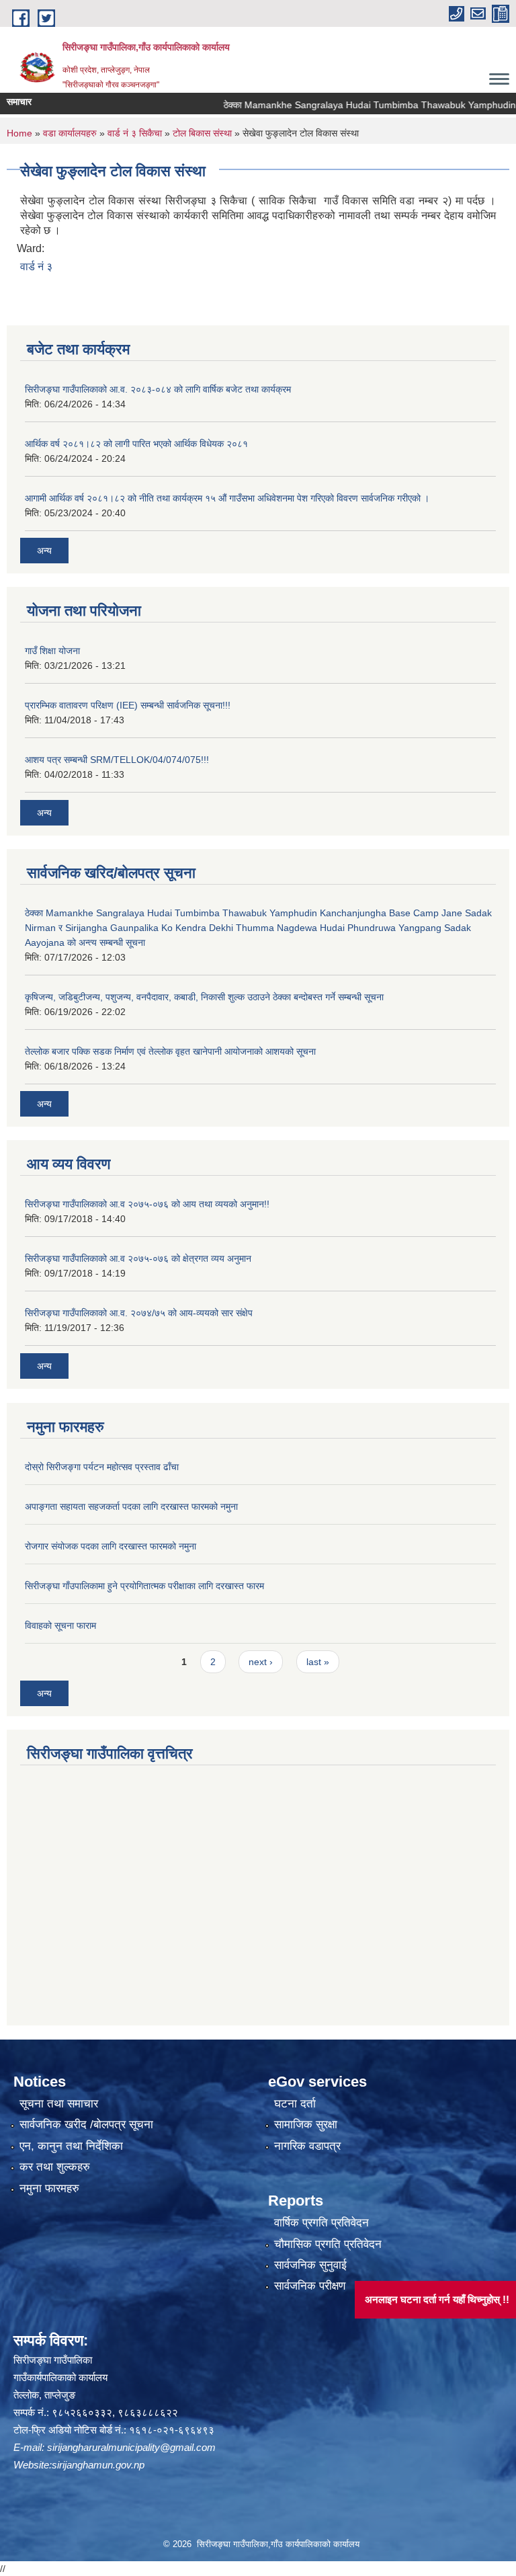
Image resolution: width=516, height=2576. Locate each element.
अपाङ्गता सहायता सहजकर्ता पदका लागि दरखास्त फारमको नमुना (131, 1506)
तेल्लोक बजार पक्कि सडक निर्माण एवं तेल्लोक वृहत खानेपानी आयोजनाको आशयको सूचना (170, 1051)
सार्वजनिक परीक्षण (310, 2286)
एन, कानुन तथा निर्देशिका (71, 2146)
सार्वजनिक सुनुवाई (310, 2265)
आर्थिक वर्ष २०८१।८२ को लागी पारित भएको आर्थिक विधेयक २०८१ (136, 444)
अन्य (44, 551)
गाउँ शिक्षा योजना (52, 651)
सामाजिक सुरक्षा (306, 2125)
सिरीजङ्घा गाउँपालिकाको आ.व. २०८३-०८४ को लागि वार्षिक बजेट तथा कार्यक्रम (158, 389)
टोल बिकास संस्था (202, 133)
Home (19, 133)
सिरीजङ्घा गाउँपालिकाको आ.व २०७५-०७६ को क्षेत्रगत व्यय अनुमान (138, 1258)
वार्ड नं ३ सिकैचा (135, 133)
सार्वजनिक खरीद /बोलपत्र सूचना (86, 2125)
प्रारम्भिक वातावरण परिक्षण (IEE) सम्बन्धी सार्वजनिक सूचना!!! (128, 705)
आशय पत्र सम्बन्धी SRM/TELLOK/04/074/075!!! (117, 760)
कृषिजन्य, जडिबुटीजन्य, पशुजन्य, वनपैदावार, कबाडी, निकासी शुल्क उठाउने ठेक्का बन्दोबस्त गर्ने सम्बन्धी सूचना (204, 997)
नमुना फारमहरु (49, 2188)
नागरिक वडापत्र (307, 2146)
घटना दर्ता (295, 2104)
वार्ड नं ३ (36, 267)
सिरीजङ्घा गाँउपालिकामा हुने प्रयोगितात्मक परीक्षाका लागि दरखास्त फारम (144, 1586)
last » (318, 1662)
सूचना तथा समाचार (59, 2104)
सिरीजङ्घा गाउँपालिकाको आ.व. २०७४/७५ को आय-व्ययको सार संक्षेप (139, 1313)
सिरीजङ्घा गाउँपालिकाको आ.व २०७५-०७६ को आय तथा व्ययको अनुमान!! (147, 1204)
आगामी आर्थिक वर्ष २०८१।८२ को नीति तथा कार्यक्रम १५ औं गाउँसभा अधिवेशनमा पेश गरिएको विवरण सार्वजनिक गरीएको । (227, 498)
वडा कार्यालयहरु (70, 133)
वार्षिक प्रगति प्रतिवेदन (321, 2223)
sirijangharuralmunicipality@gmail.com (131, 2447)
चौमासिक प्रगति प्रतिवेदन (328, 2244)
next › (261, 1662)
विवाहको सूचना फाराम (60, 1625)
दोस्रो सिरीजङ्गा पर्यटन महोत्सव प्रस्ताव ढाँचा (102, 1467)
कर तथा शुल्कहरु (55, 2167)
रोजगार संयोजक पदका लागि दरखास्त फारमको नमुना (111, 1546)
